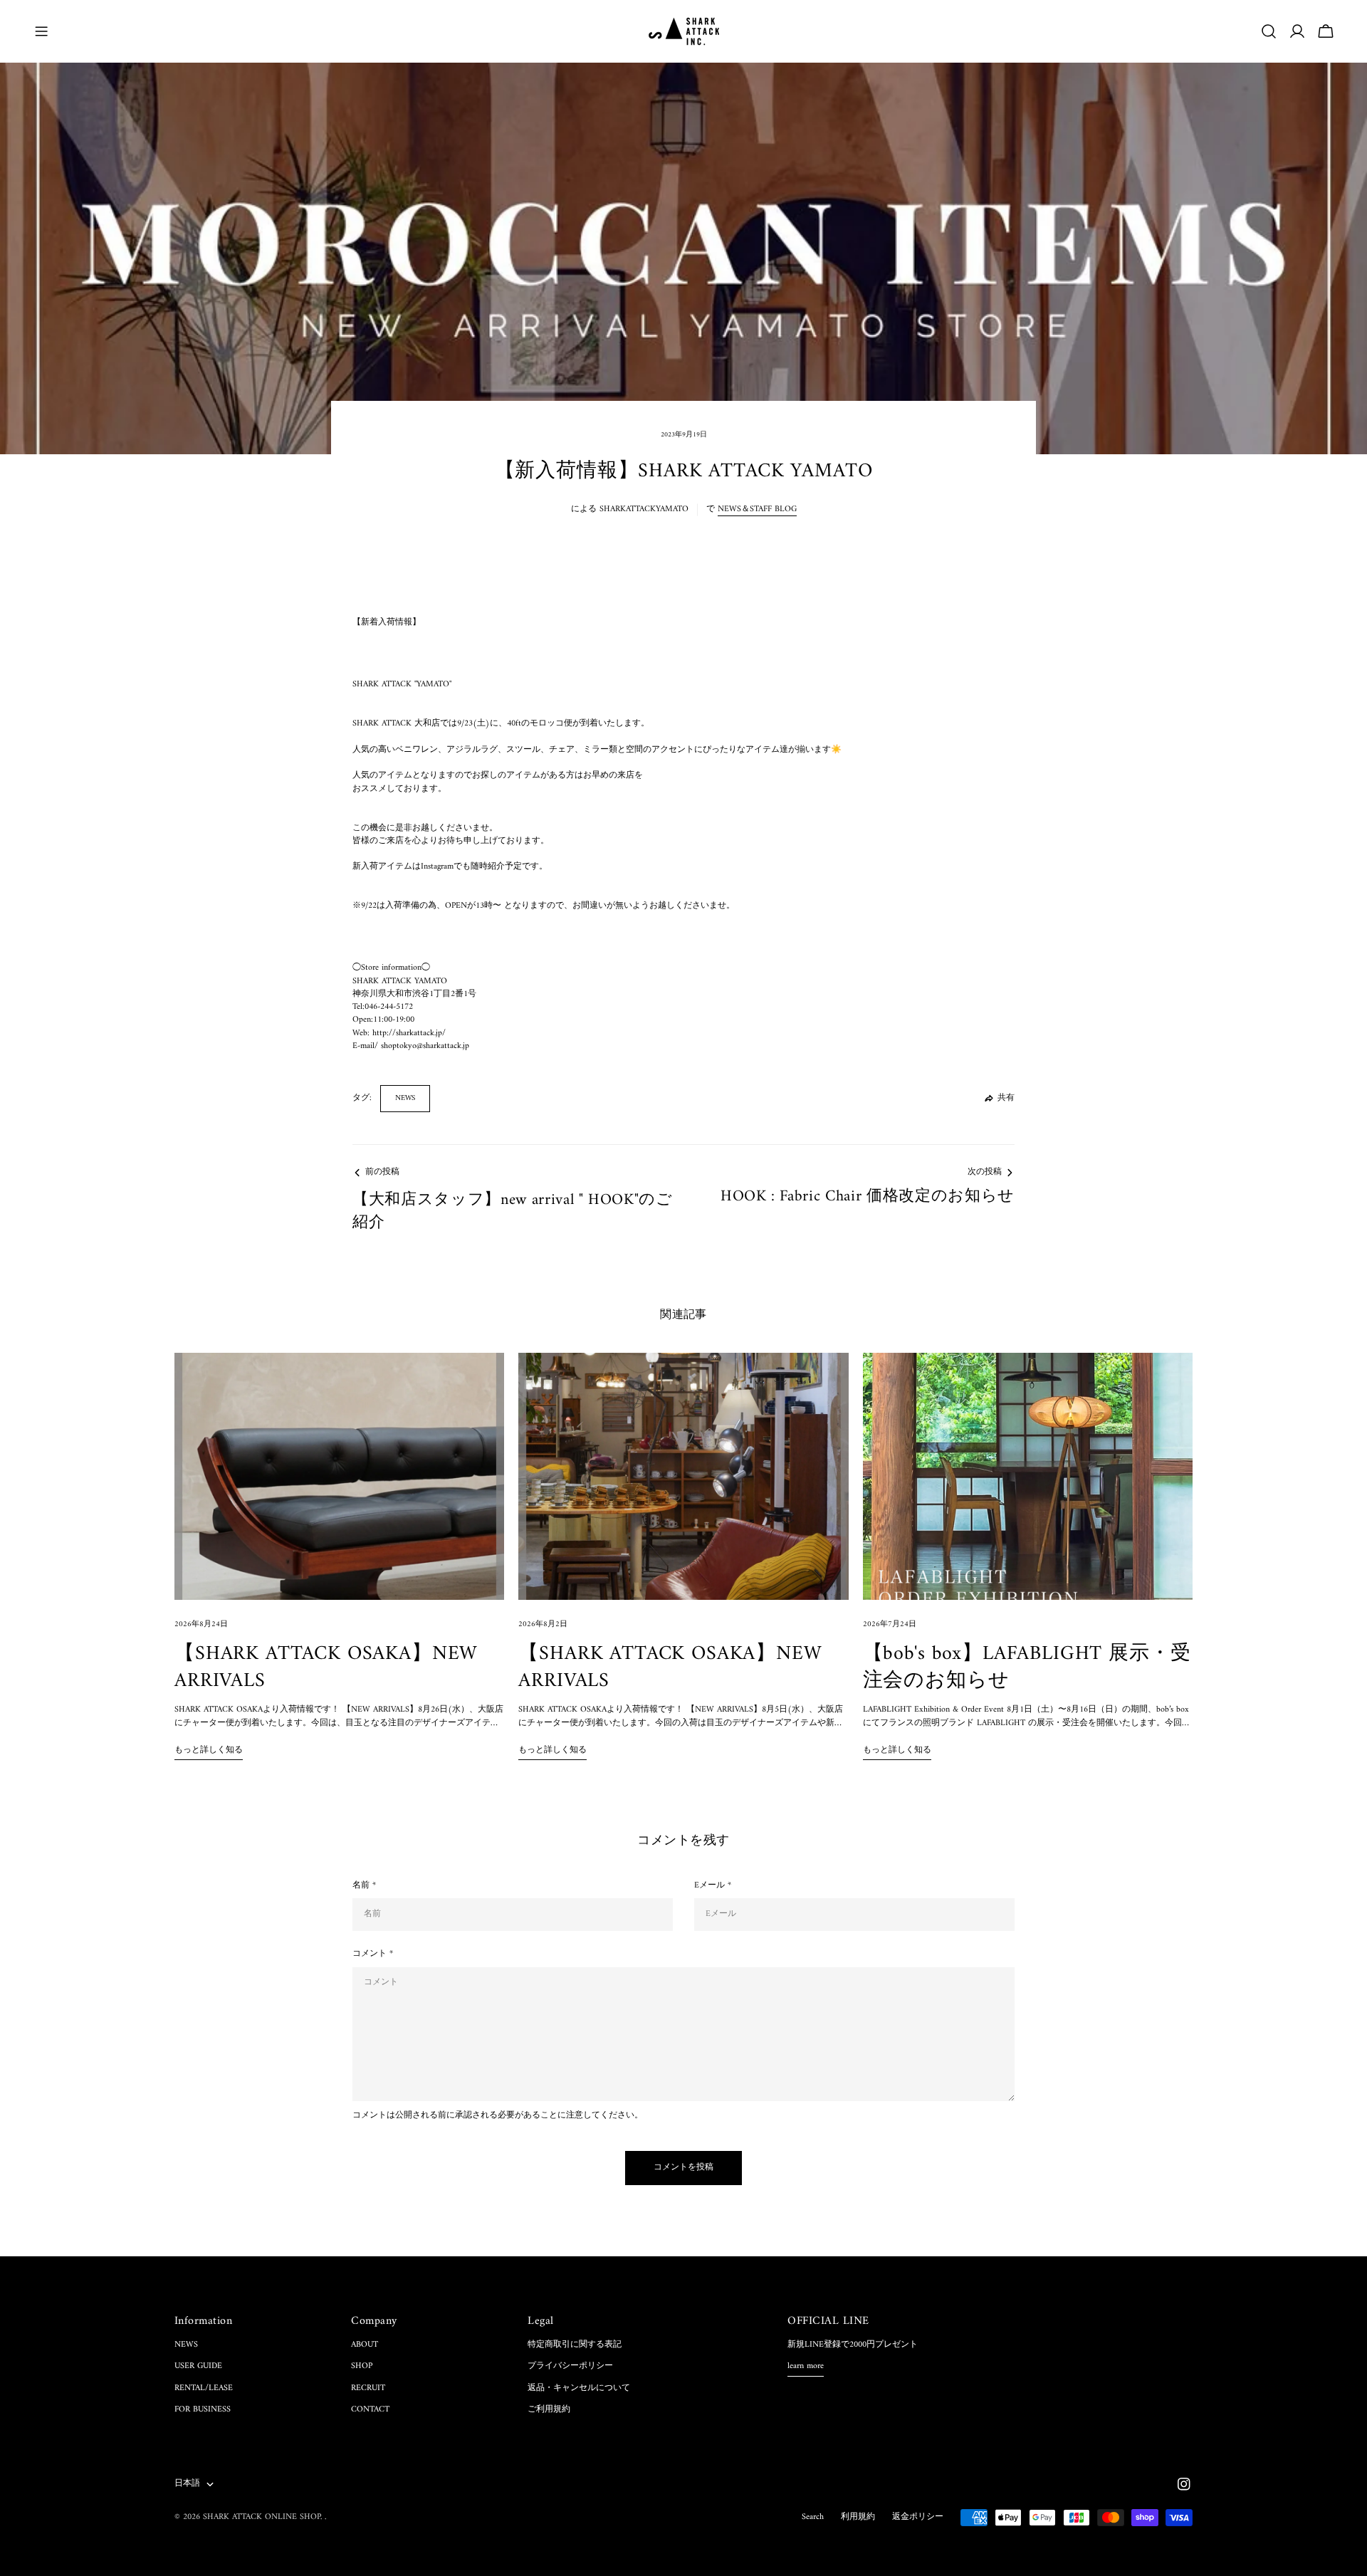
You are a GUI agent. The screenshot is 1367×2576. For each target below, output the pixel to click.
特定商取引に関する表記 (575, 2345)
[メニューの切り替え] (41, 31)
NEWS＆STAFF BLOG (757, 509)
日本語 (187, 2484)
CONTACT (370, 2410)
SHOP (362, 2366)
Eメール (713, 1886)
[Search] (1269, 31)
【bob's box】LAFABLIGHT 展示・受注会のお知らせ (1027, 1668)
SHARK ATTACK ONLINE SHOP (262, 2517)
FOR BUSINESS (203, 2410)
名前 (364, 1886)
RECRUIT (368, 2388)
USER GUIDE (198, 2366)
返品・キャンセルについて (579, 2388)
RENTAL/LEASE (204, 2388)
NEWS (405, 1098)
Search (813, 2517)
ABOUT (365, 2345)
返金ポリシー (918, 2517)
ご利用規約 (549, 2410)
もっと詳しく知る (209, 1751)
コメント (373, 1954)
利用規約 (858, 2517)
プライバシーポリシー (570, 2366)
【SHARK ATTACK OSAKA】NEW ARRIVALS (326, 1668)
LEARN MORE (806, 2367)
